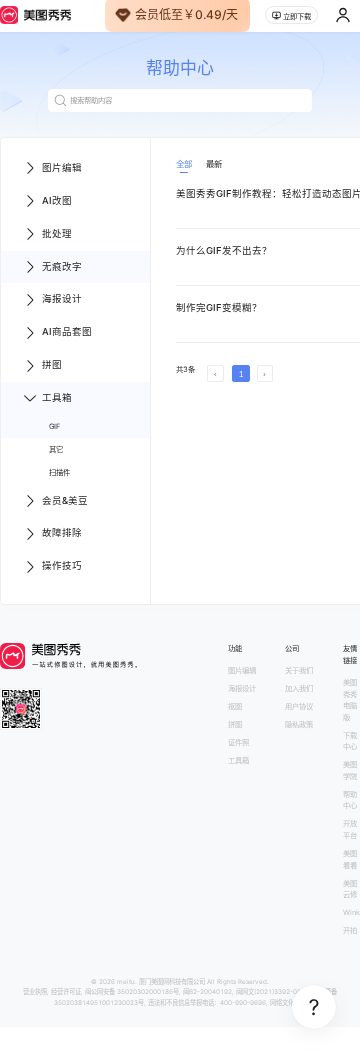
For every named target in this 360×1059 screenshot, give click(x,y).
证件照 (238, 742)
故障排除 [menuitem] (62, 532)
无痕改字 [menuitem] (62, 266)
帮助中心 (350, 800)
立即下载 (297, 16)
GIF (54, 426)
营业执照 (35, 992)
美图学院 (350, 770)
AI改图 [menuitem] (57, 200)
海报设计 (242, 688)
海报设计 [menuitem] (62, 298)
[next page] (265, 373)
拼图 (235, 724)
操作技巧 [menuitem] (62, 565)
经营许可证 (66, 992)
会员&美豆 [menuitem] (65, 500)
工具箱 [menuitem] (57, 397)
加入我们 (299, 688)
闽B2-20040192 (207, 992)
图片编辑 (242, 670)
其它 (56, 449)
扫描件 (59, 472)
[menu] (75, 367)
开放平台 (350, 829)
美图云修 (350, 889)
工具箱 (238, 760)
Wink (351, 912)
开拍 (350, 930)
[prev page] (215, 373)
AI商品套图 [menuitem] (67, 331)
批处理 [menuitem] (57, 233)
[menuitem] (75, 426)
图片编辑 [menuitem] (62, 167)
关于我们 (299, 670)
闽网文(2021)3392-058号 (273, 992)
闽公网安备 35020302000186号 (132, 992)
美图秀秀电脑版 (350, 700)
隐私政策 (299, 724)
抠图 (235, 706)
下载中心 (350, 741)
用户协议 (299, 706)
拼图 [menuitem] (52, 364)
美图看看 (350, 859)
